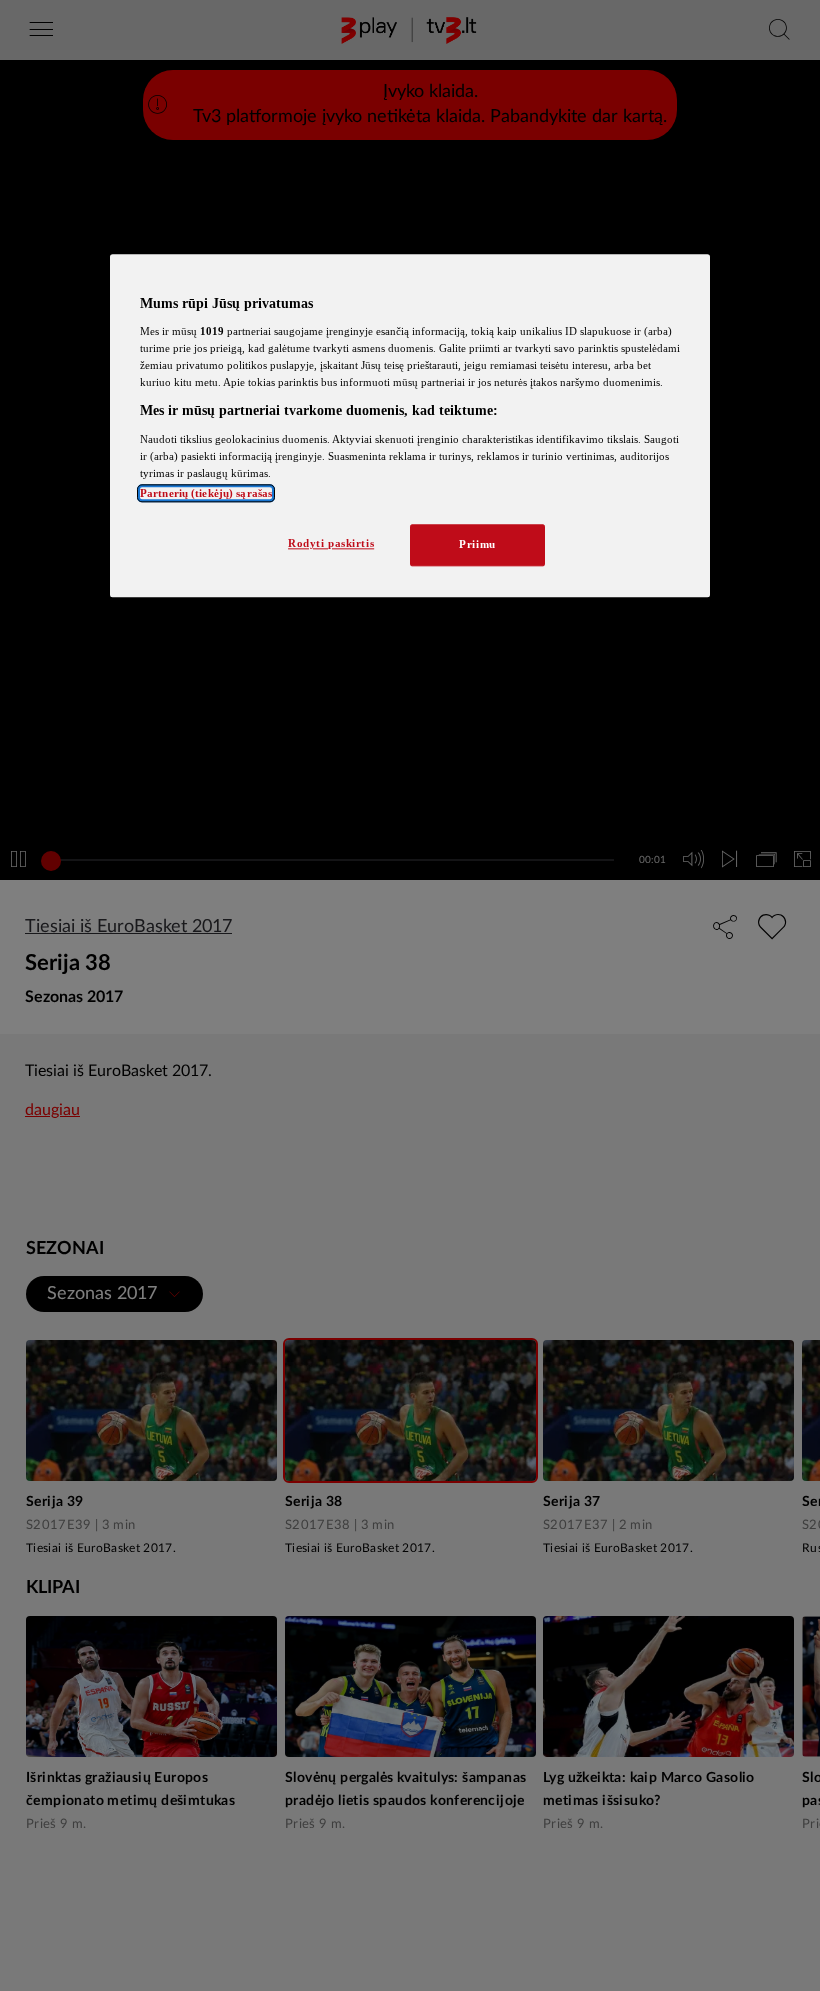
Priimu (477, 545)
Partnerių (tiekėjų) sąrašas (206, 494)
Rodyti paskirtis (331, 544)
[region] (410, 426)
